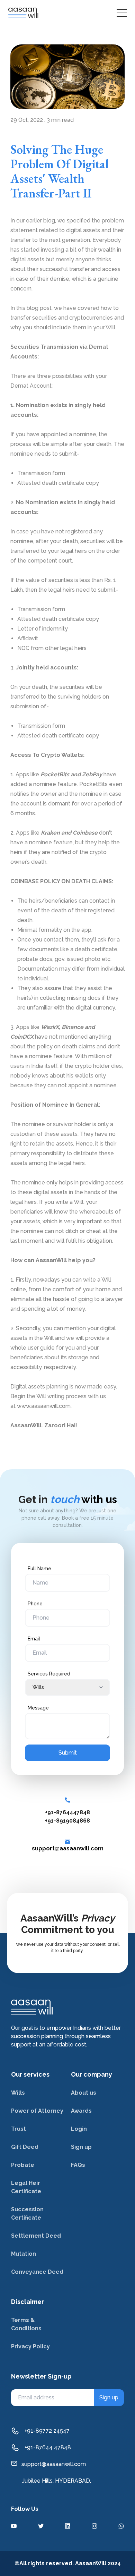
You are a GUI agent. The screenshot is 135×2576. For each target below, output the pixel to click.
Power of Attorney (37, 2111)
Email (34, 1639)
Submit (68, 1753)
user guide (41, 1348)
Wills (18, 2093)
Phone (35, 1604)
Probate (23, 2165)
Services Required (49, 1674)
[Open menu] (122, 13)
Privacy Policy (30, 2346)
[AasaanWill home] (23, 13)
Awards (81, 2111)
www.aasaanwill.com (44, 1406)
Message (38, 1708)
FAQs (78, 2165)
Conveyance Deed (37, 2272)
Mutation (24, 2254)
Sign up (81, 2147)
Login (79, 2129)
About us (84, 2093)
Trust (19, 2129)
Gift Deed (25, 2147)
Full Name (39, 1569)
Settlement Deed (36, 2236)
